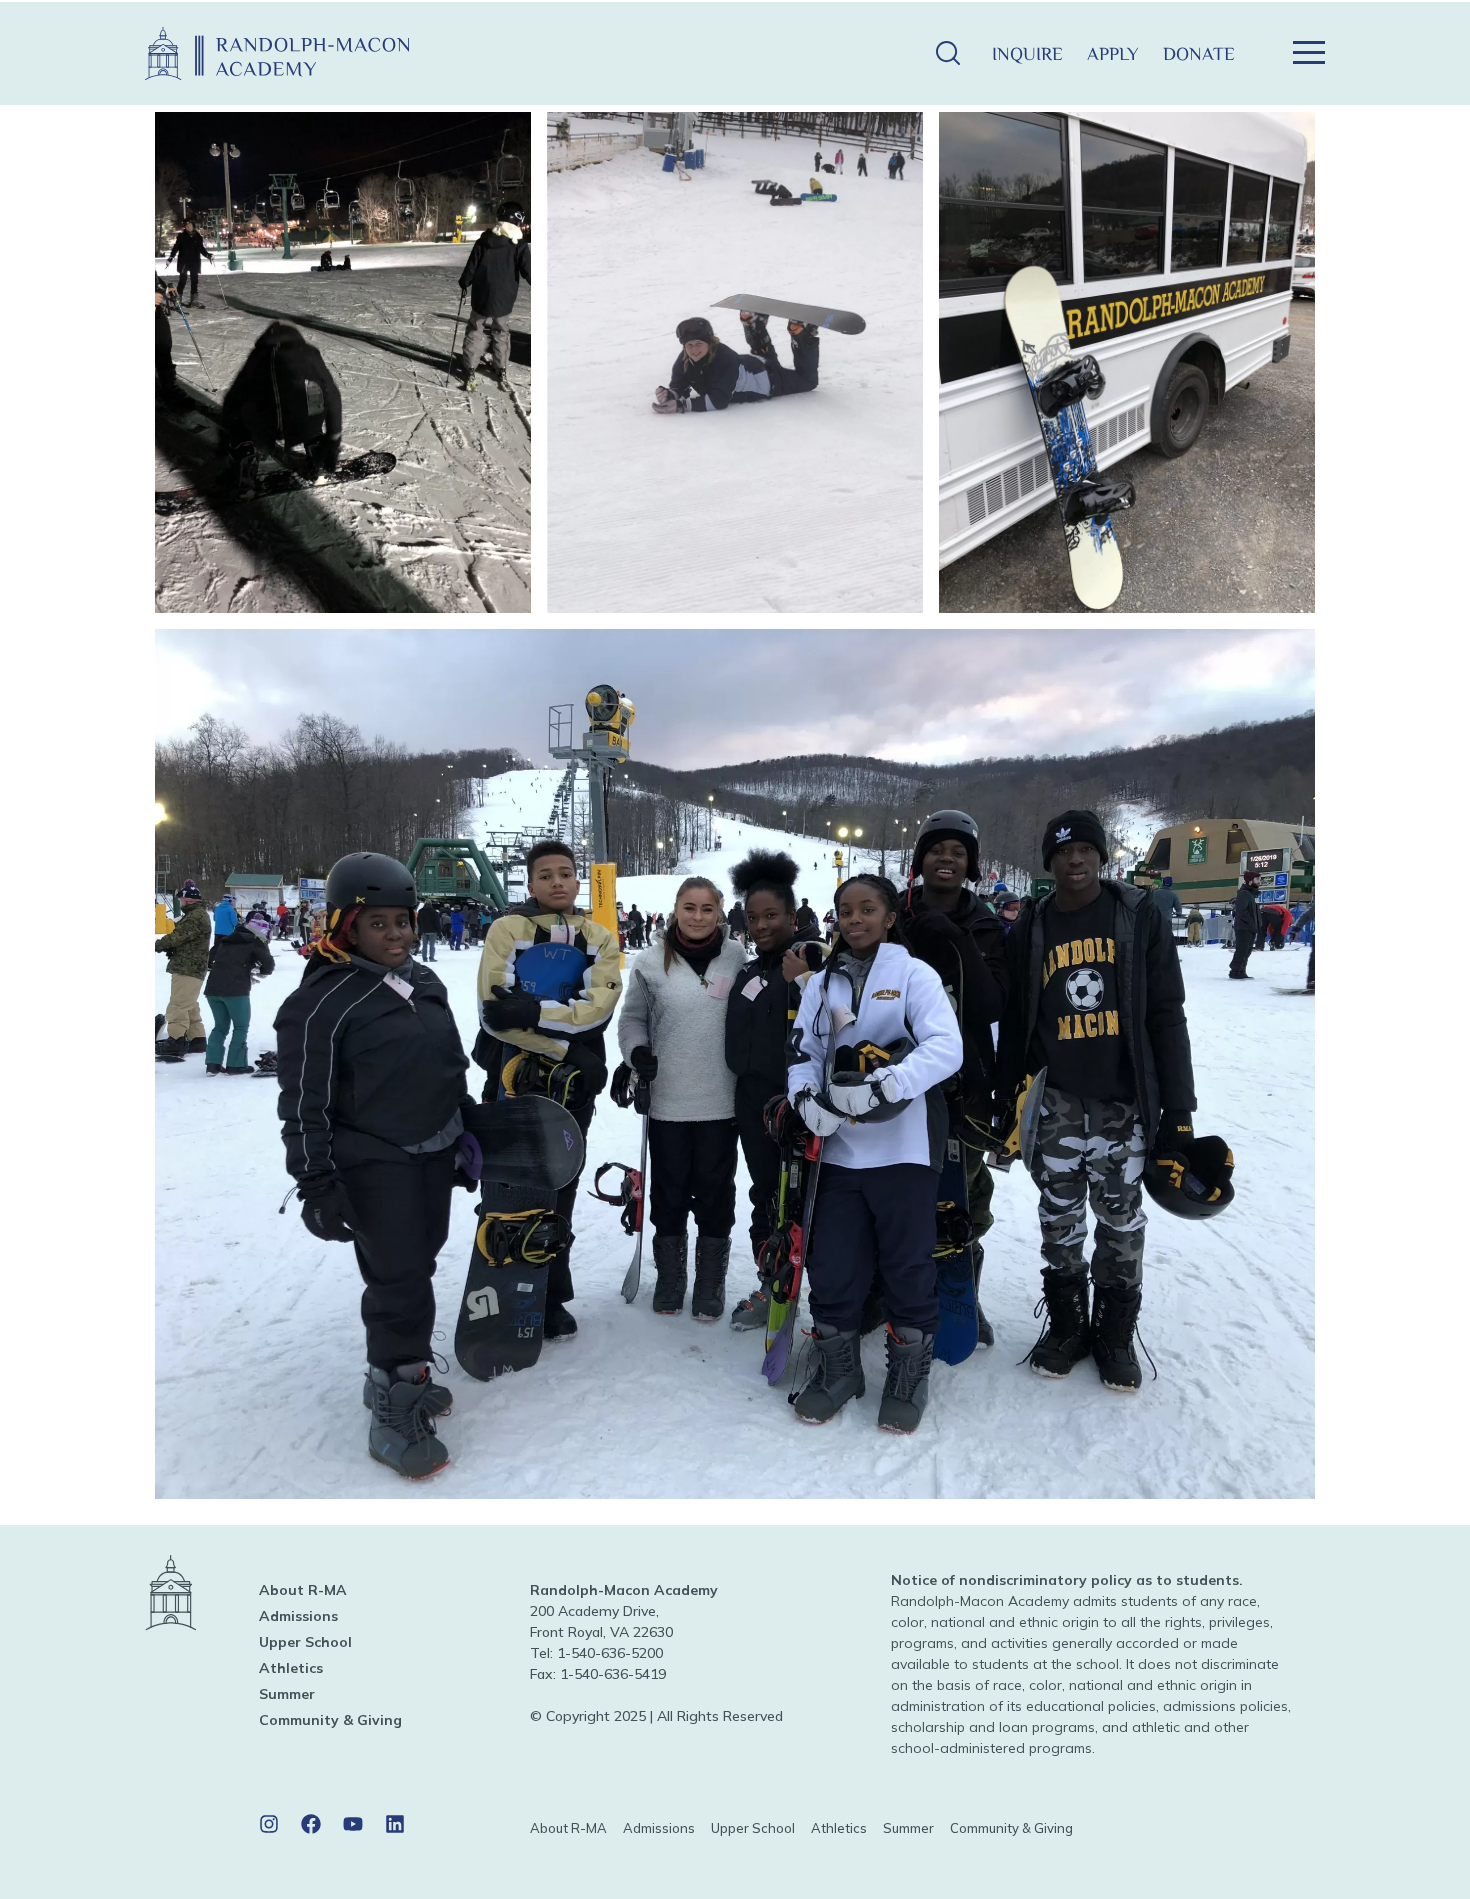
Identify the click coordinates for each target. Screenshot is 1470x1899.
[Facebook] (311, 1824)
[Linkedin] (395, 1824)
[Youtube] (353, 1824)
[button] (947, 53)
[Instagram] (269, 1824)
